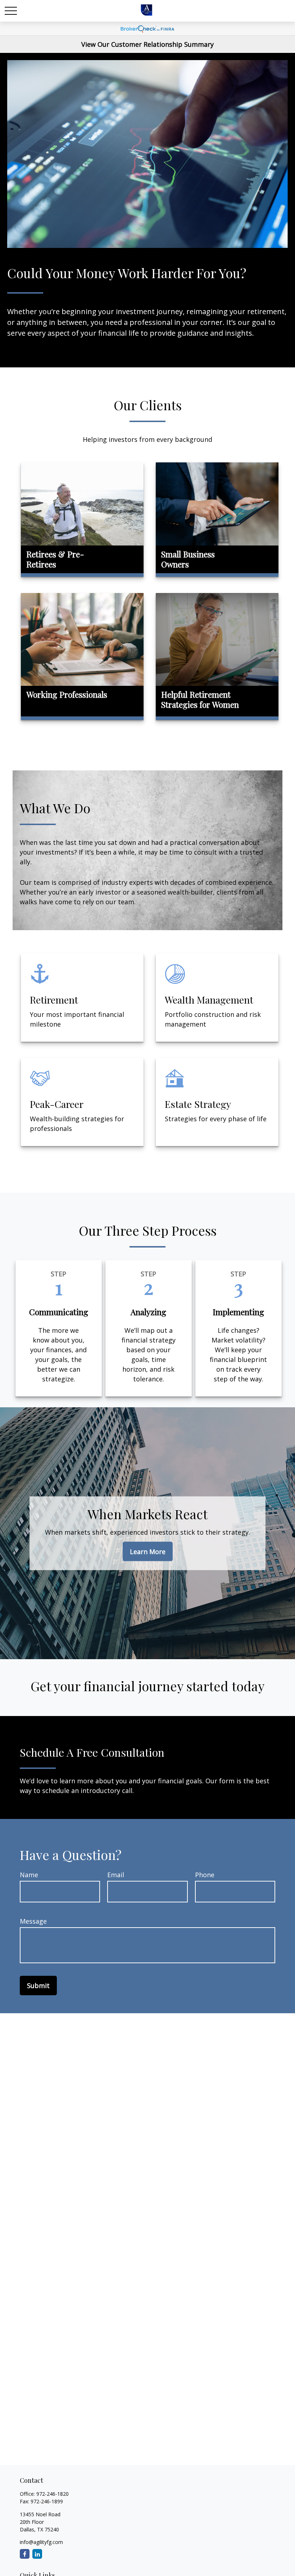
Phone (205, 1875)
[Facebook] (25, 2554)
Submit (38, 1986)
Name (29, 1875)
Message (33, 1921)
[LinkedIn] (37, 2554)
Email (116, 1875)
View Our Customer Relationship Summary (147, 44)
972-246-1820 (53, 2494)
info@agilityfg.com (41, 2542)
